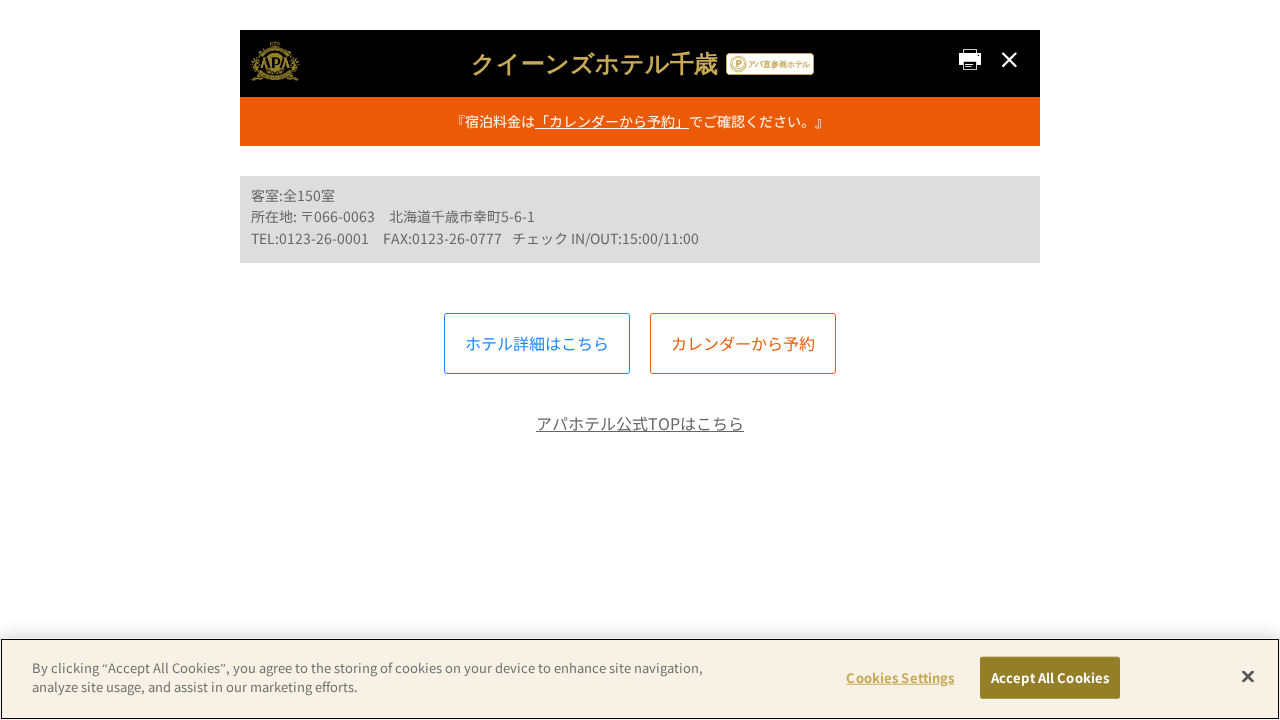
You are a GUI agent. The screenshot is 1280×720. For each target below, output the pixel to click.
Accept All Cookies (1050, 677)
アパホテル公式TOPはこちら (640, 423)
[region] (640, 679)
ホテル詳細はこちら (537, 343)
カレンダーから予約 (743, 343)
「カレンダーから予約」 (612, 121)
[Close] (1248, 676)
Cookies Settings (900, 677)
